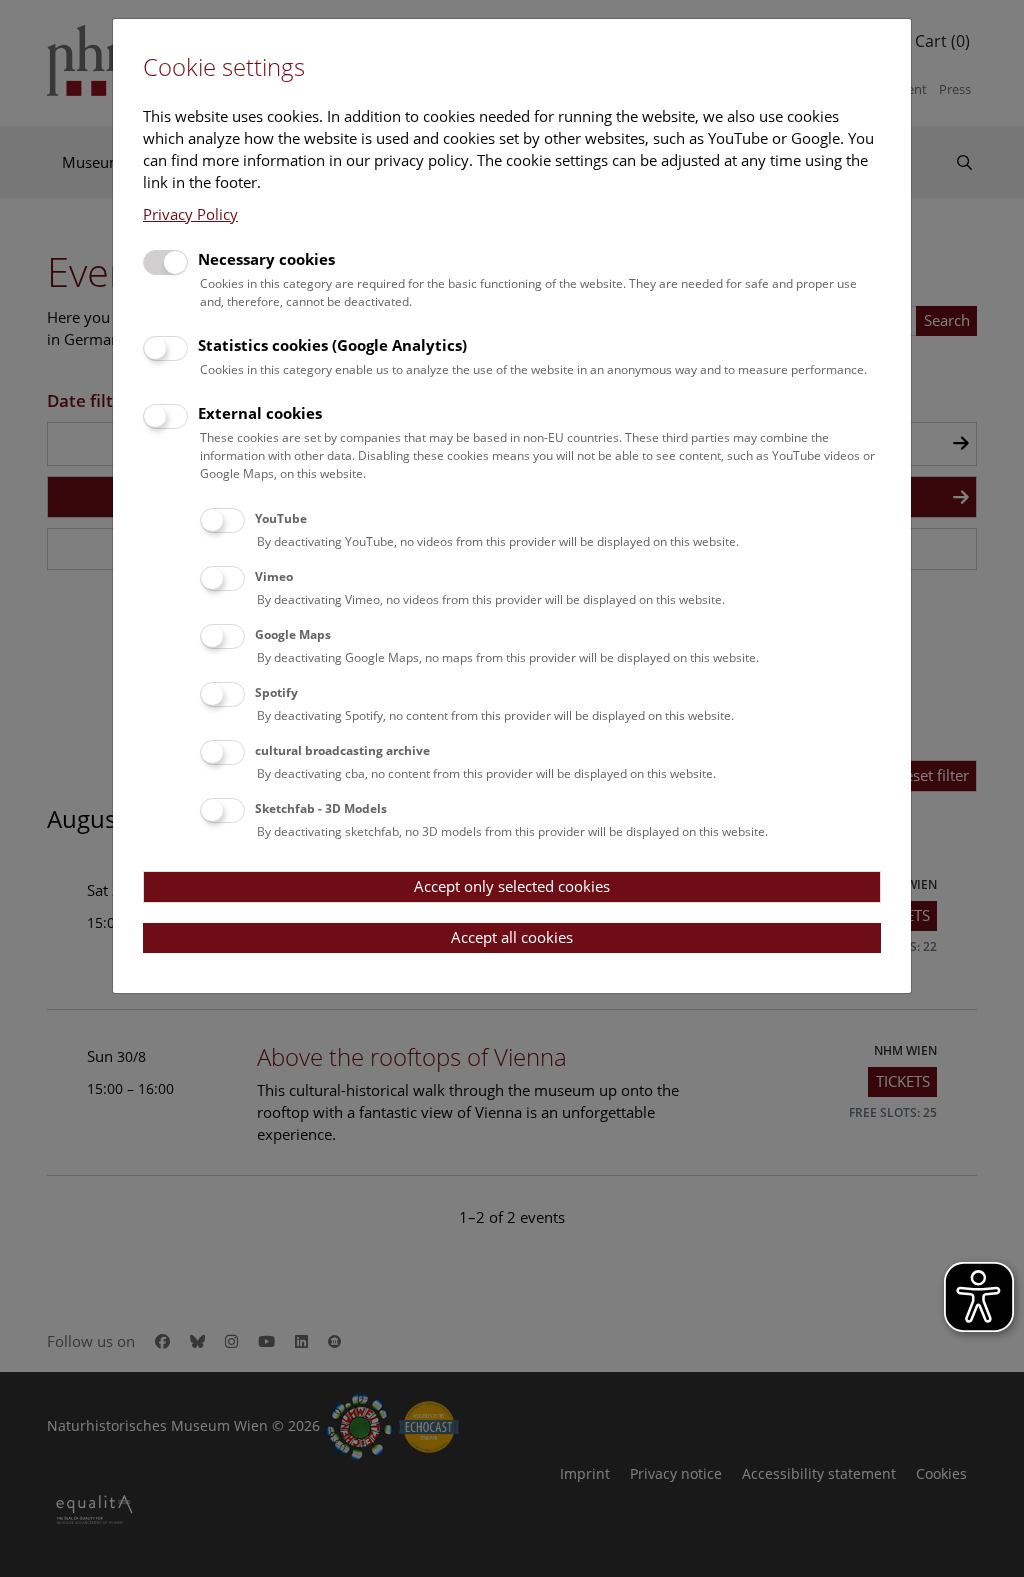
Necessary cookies (266, 259)
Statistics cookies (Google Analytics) (332, 345)
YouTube (281, 518)
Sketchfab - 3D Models (321, 808)
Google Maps (293, 634)
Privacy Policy (190, 214)
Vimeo (274, 576)
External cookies (260, 413)
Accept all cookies (512, 937)
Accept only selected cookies (512, 886)
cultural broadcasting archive (342, 750)
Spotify (276, 692)
